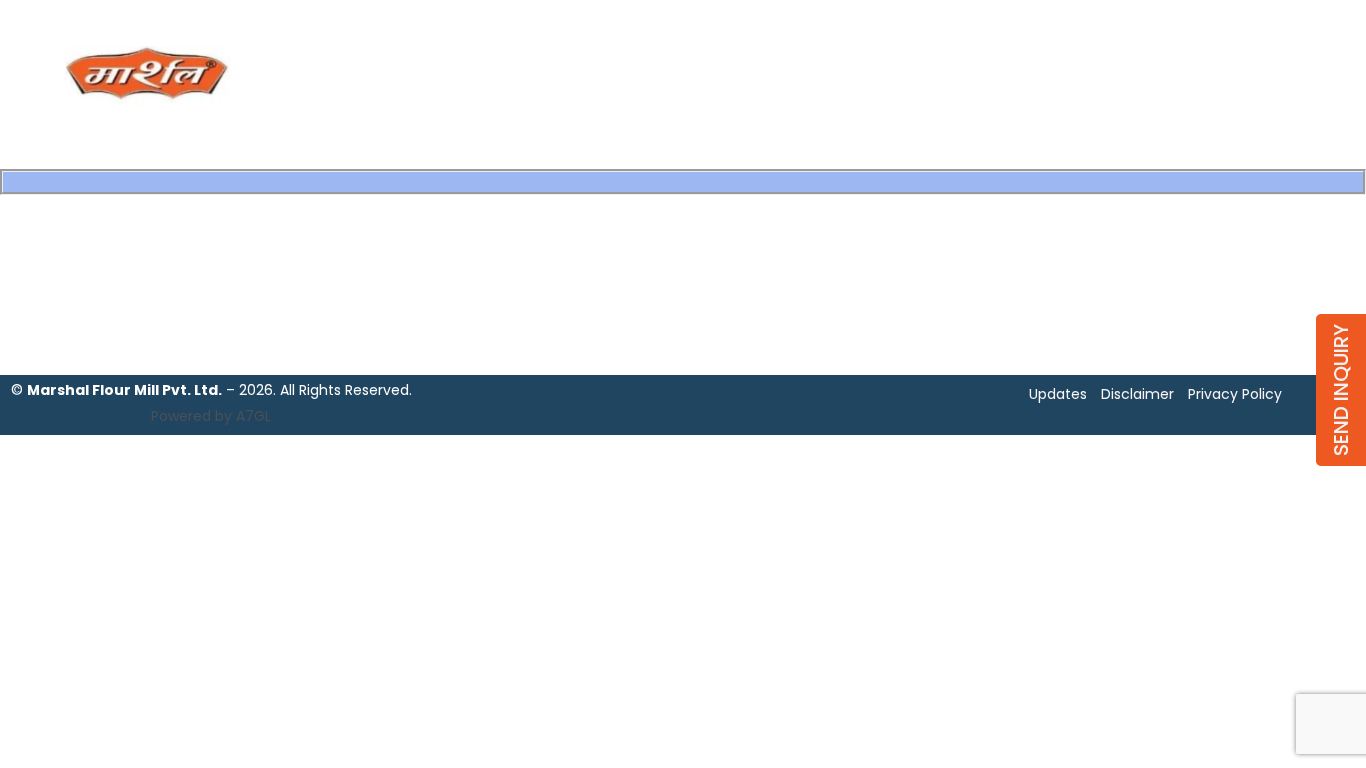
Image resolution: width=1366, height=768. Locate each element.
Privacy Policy (1235, 394)
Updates (1058, 394)
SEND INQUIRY (1341, 390)
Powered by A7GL (211, 416)
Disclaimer (1137, 394)
